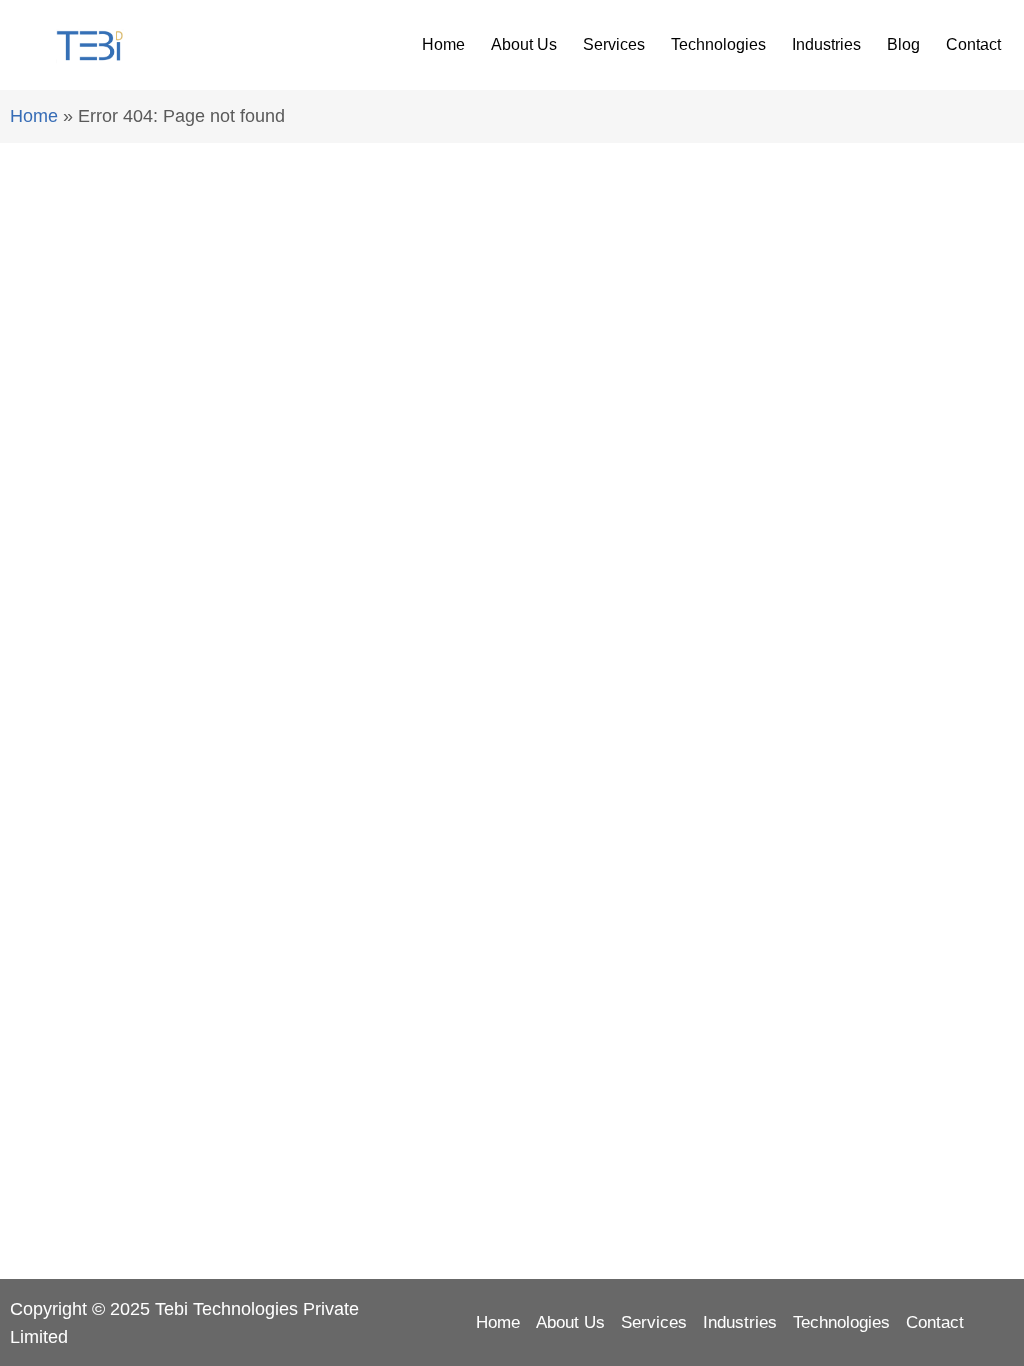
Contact (973, 44)
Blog (903, 44)
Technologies (718, 44)
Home (443, 44)
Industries (826, 44)
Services (614, 44)
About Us (524, 44)
